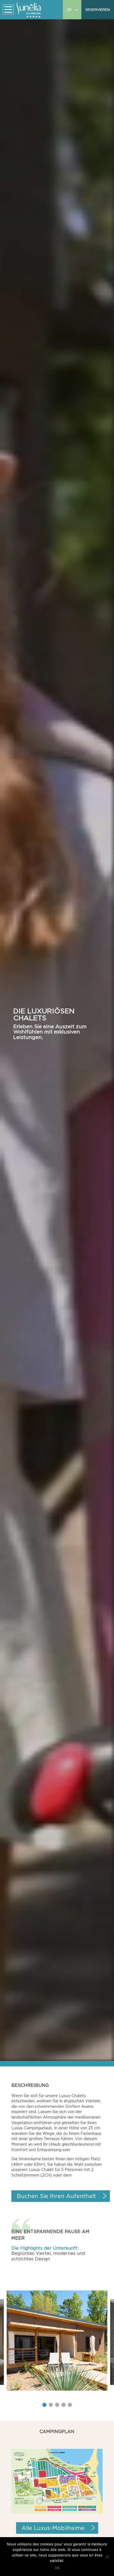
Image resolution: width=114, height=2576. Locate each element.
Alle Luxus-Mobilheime (53, 2528)
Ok (57, 2568)
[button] (44, 2405)
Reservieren (98, 10)
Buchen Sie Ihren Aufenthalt (56, 2196)
